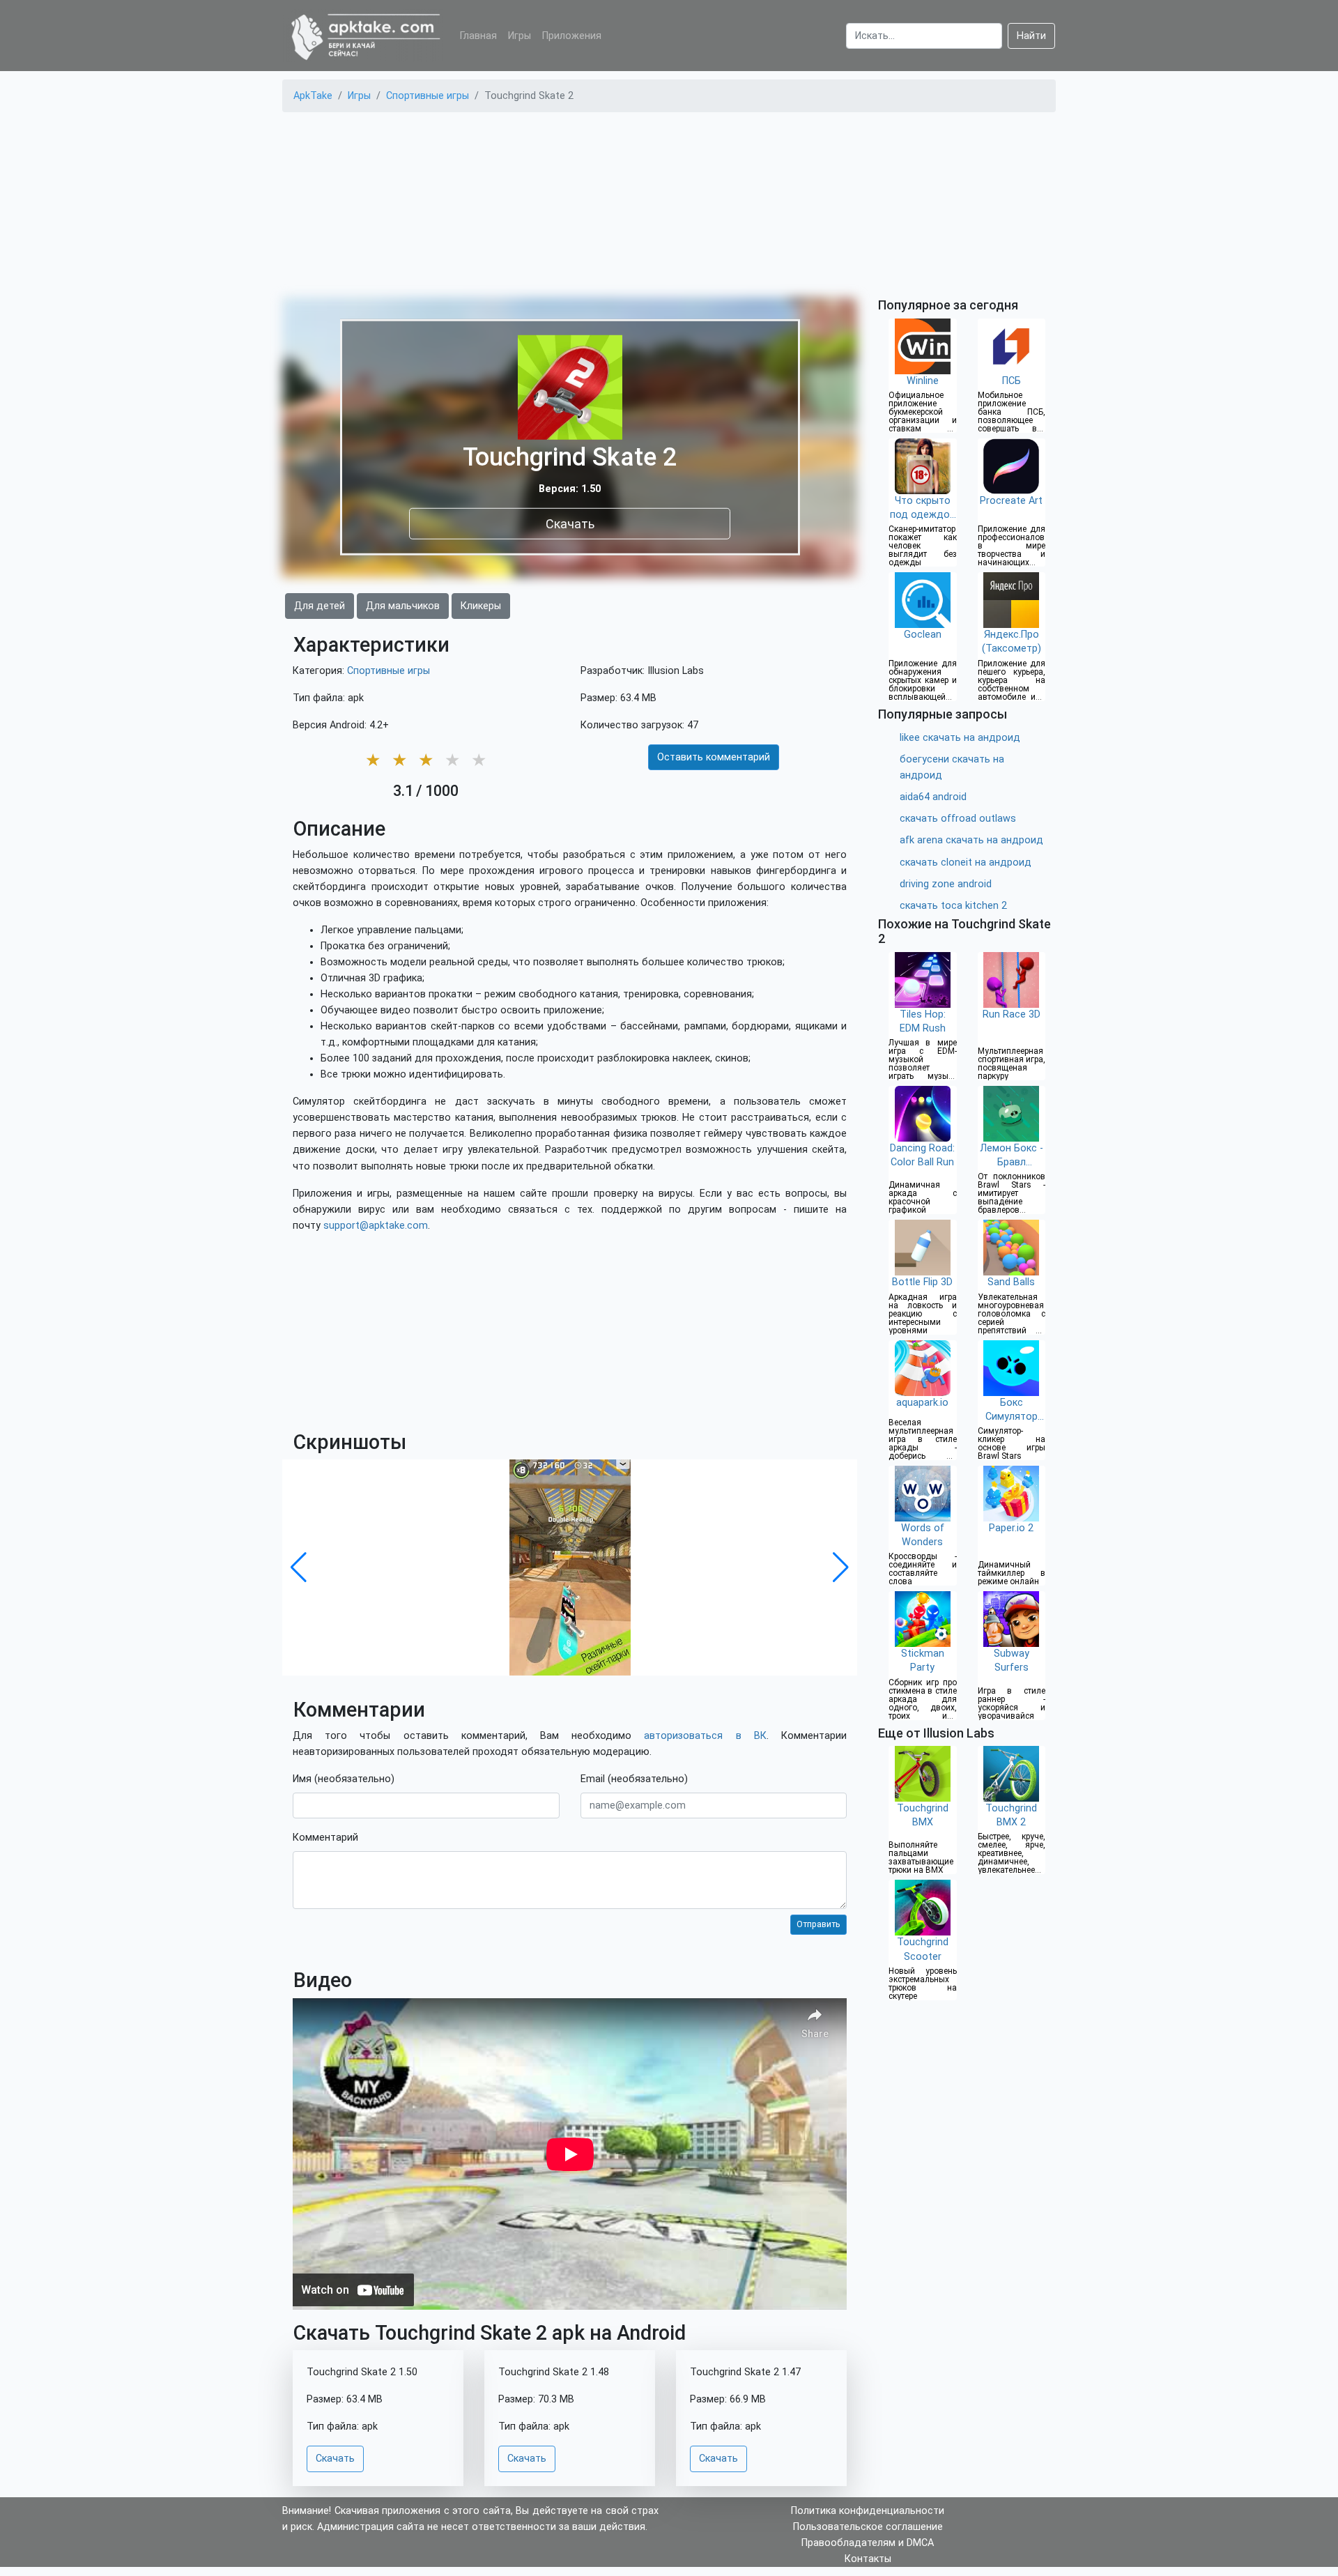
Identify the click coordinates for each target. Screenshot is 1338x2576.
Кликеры (481, 606)
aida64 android (933, 797)
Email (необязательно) (634, 1779)
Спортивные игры (389, 671)
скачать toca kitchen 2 (953, 906)
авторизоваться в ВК (705, 1736)
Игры (520, 36)
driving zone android (946, 884)
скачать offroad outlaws (958, 819)
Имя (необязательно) (344, 1779)
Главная (478, 36)
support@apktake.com (376, 1226)
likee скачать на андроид (960, 738)
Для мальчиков (403, 606)
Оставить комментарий (714, 757)
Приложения (572, 36)
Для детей (320, 606)
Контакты (868, 2559)
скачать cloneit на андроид (966, 863)
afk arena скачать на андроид (971, 840)
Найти (1031, 36)
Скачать (570, 523)
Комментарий (325, 1838)
